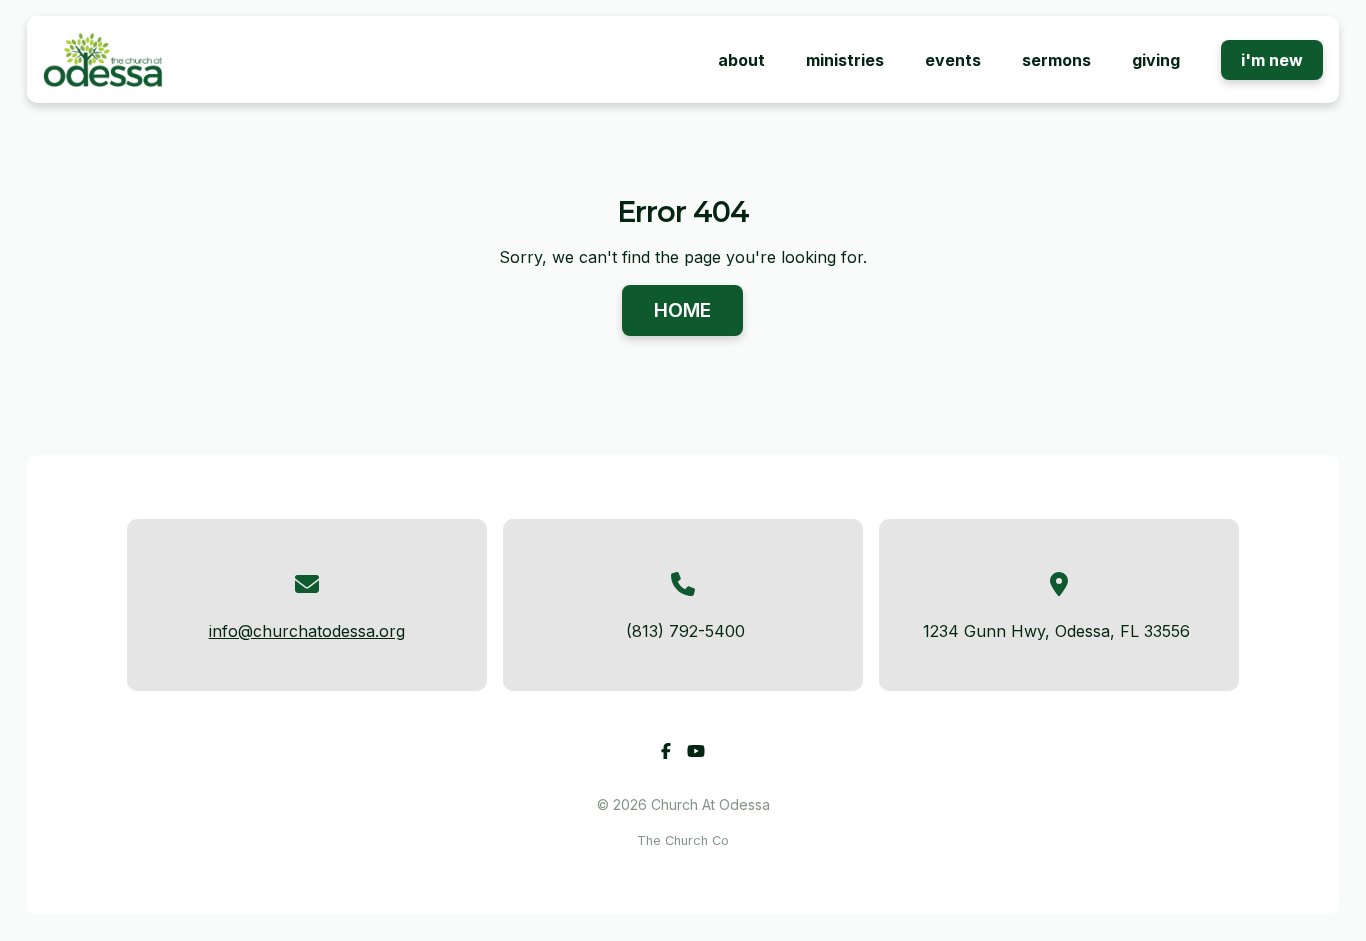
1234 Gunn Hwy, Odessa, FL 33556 (1056, 631)
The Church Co (683, 840)
